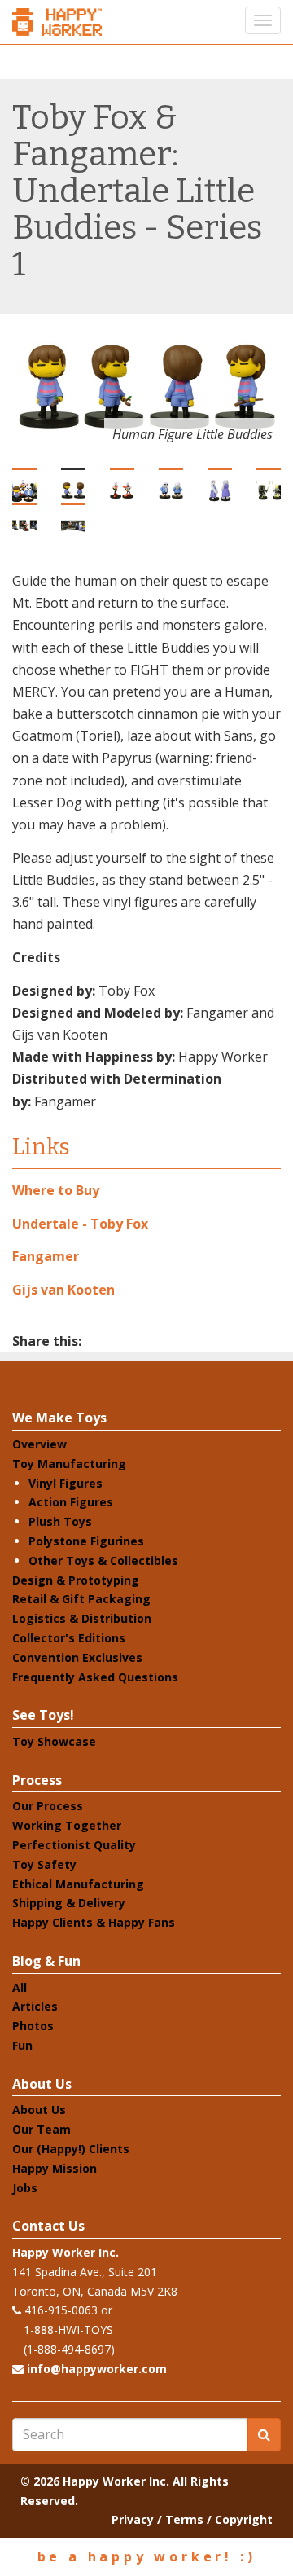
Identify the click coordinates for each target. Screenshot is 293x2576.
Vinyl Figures (66, 1483)
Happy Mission (55, 2168)
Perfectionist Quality (74, 1845)
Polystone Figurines (86, 1541)
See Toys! (43, 1715)
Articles (35, 2006)
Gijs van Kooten (63, 1290)
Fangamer (46, 1256)
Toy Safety (44, 1864)
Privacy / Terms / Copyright (192, 2519)
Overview (39, 1444)
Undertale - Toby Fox (80, 1224)
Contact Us (48, 2226)
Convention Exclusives (77, 1657)
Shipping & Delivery (69, 1903)
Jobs (25, 2188)
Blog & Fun (46, 1961)
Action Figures (71, 1502)
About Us (42, 2084)
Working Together (67, 1825)
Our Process (48, 1806)
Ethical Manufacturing (78, 1884)
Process (37, 1780)
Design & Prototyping (76, 1580)
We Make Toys (59, 1418)
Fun (22, 2045)
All (20, 1987)
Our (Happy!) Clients (71, 2149)
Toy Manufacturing (69, 1464)
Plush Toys (60, 1521)
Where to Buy (56, 1190)
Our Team (42, 2129)
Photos (33, 2026)
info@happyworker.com (97, 2369)
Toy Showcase (54, 1741)
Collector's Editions (69, 1638)
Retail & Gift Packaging (81, 1599)
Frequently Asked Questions (95, 1677)
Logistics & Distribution (82, 1618)
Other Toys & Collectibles (103, 1561)
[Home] (57, 22)
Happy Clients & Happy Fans (94, 1922)
